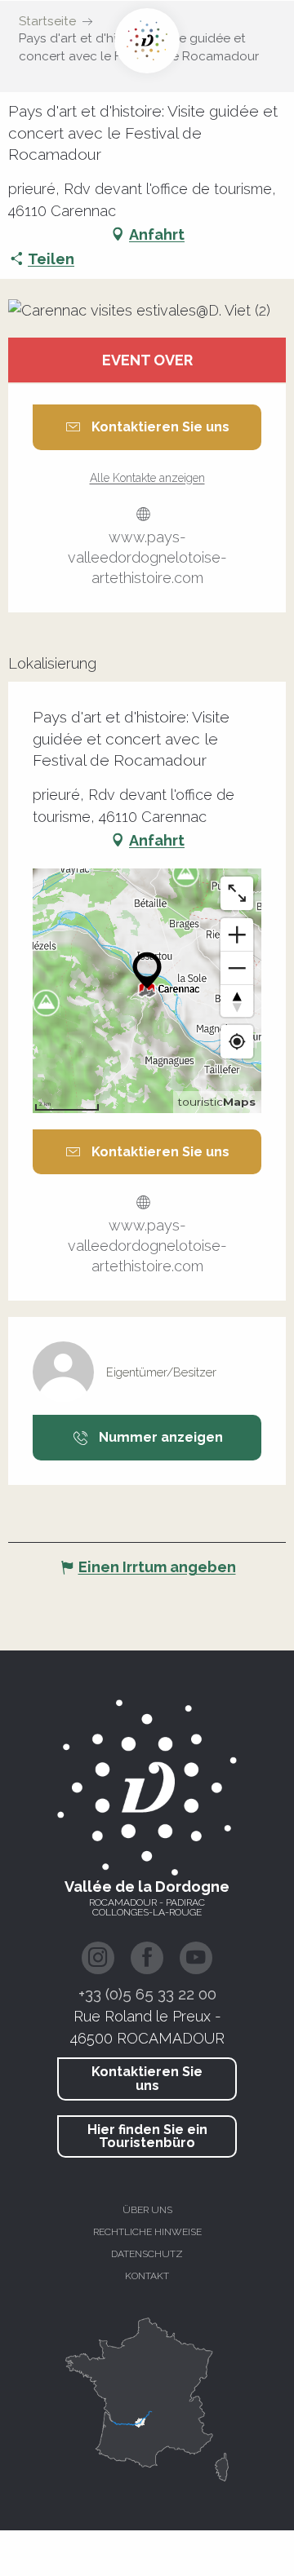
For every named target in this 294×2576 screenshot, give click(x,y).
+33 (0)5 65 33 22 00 (147, 1994)
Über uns (147, 2210)
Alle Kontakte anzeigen (147, 478)
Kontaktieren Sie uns (147, 2078)
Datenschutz (147, 2254)
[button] (147, 310)
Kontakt (147, 2276)
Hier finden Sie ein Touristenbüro (147, 2136)
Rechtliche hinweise (147, 2232)
